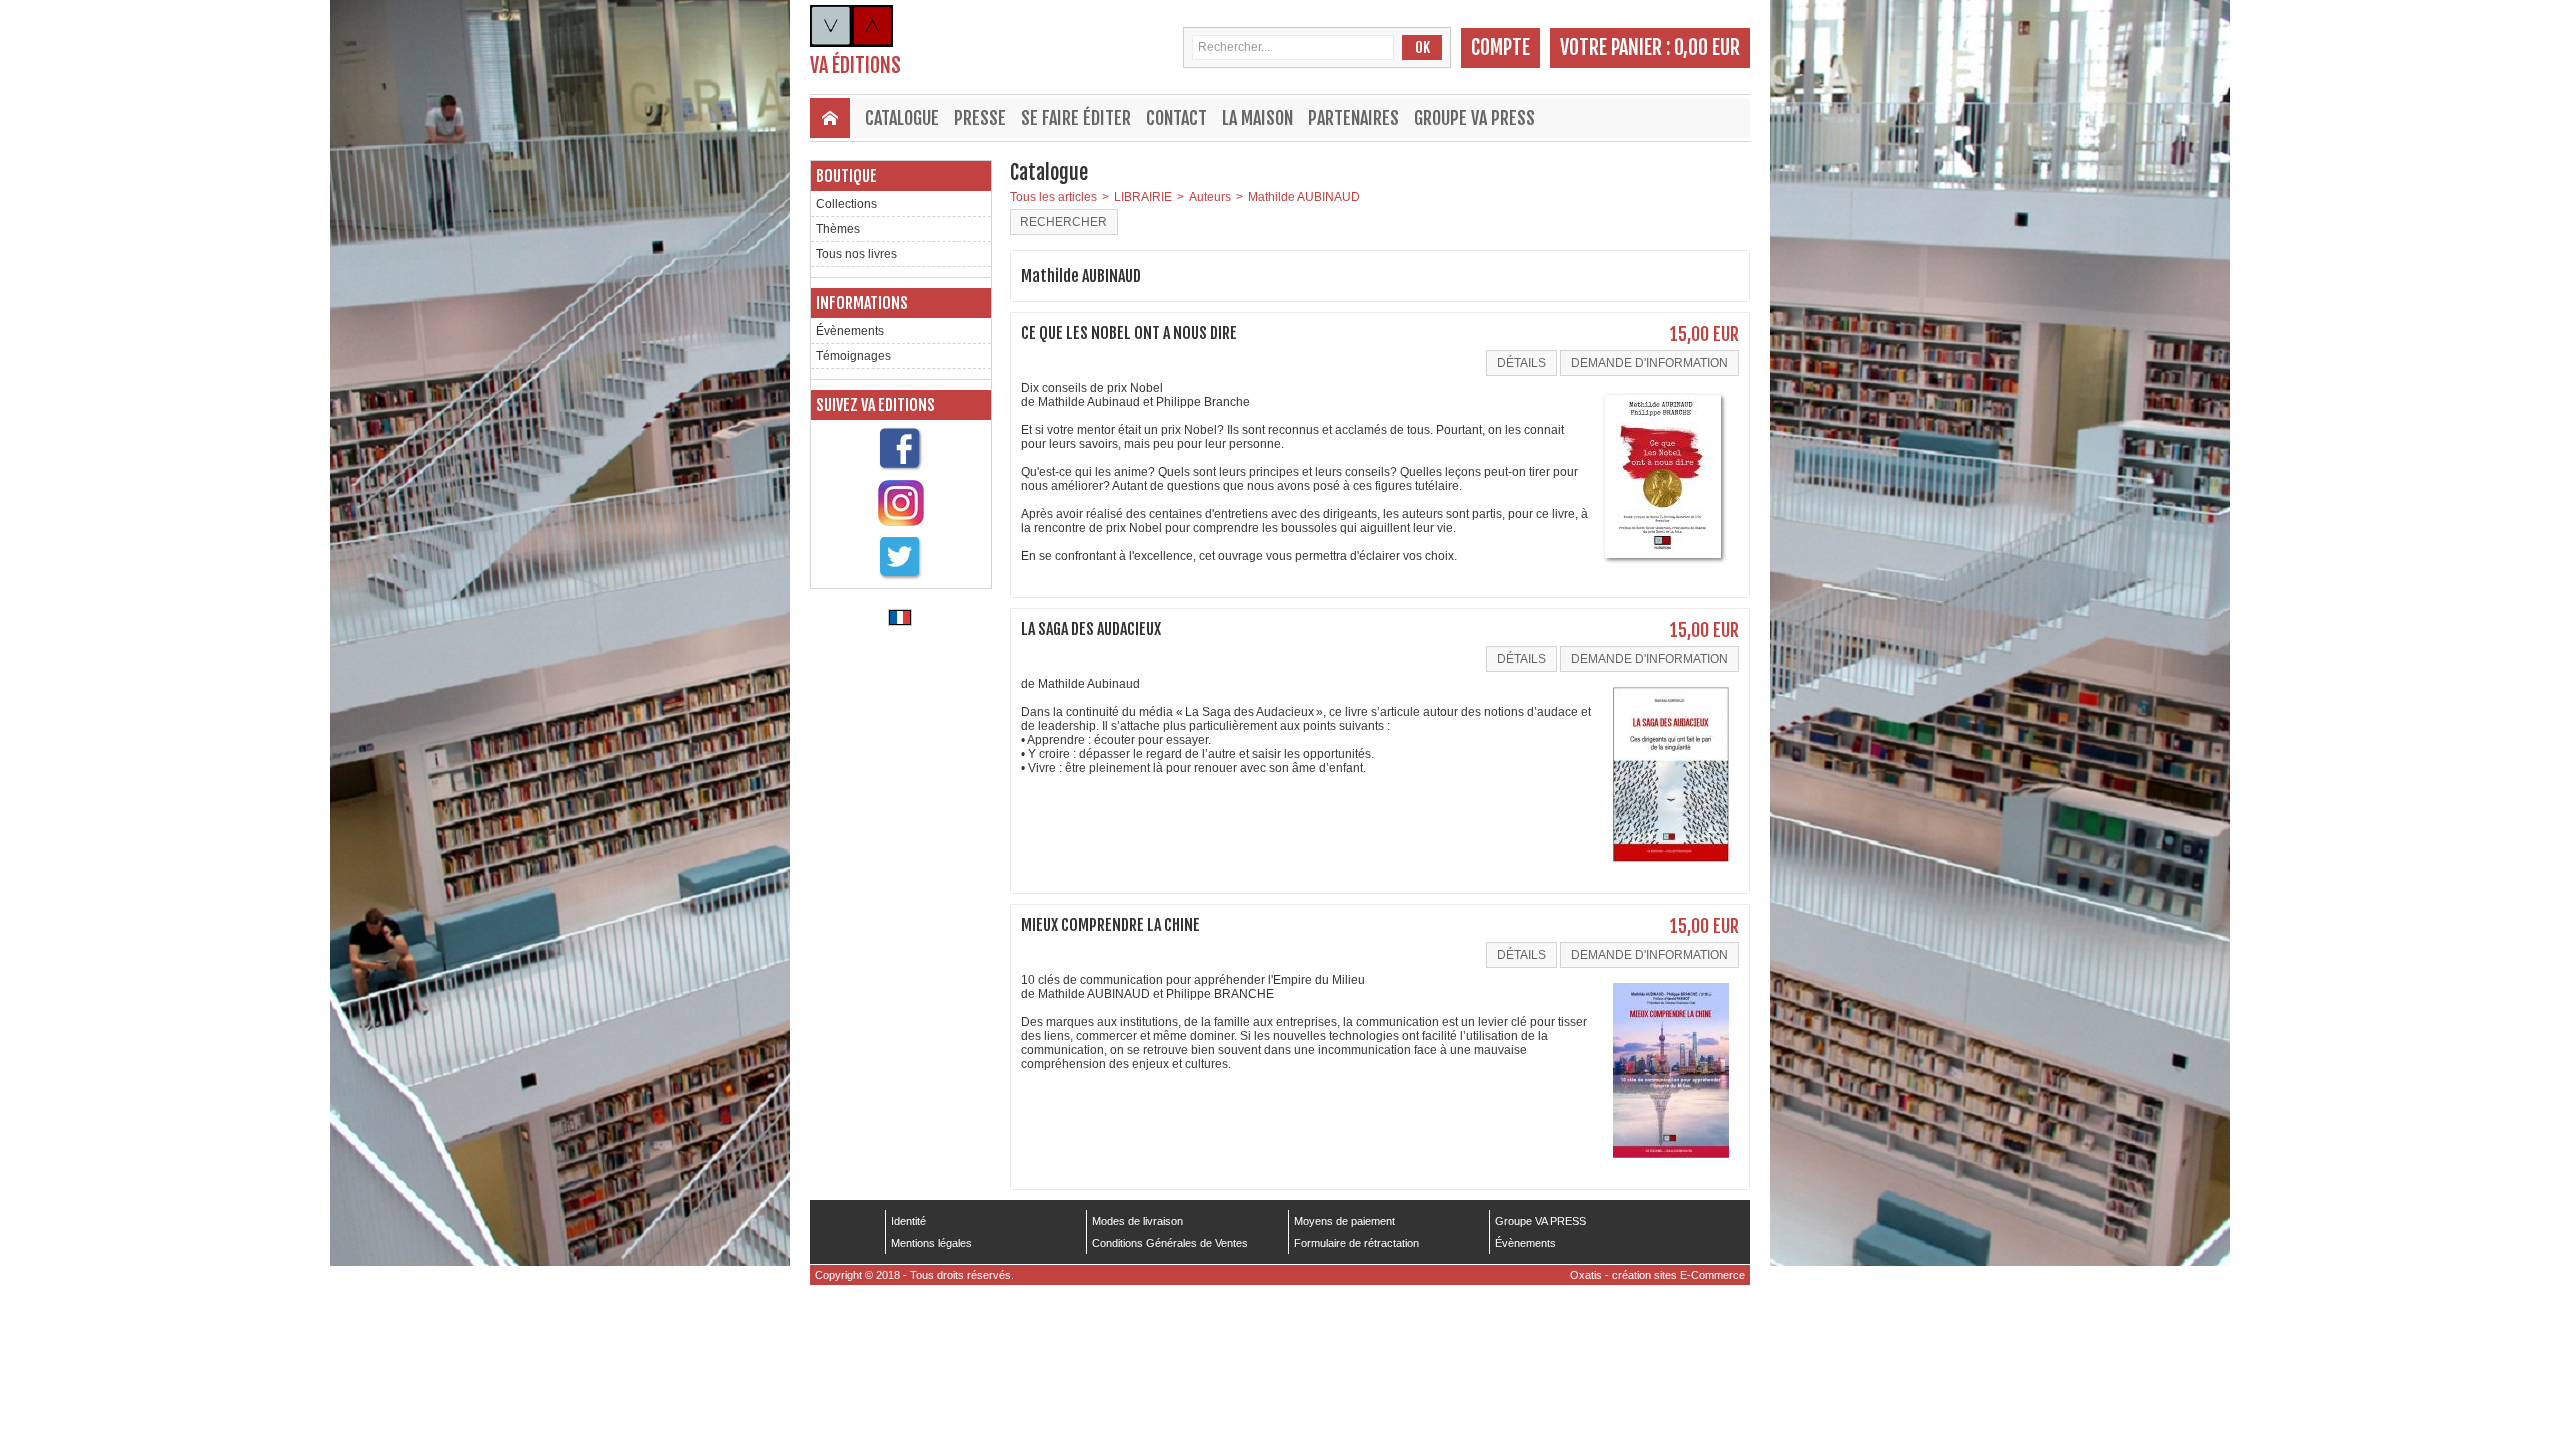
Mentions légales (931, 1243)
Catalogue (902, 118)
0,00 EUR (1707, 47)
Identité (908, 1221)
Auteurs (1210, 197)
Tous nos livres (856, 254)
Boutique (846, 176)
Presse (980, 118)
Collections (846, 204)
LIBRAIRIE (1143, 197)
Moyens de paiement (1344, 1221)
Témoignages (853, 356)
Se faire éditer (1076, 118)
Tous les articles (1053, 197)
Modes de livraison (1137, 1221)
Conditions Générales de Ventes (1170, 1243)
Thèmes (838, 229)
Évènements (850, 331)
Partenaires (1353, 118)
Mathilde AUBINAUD (1304, 197)
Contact (1176, 118)
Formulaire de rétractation (1356, 1243)
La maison (1257, 118)
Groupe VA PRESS (1474, 118)
